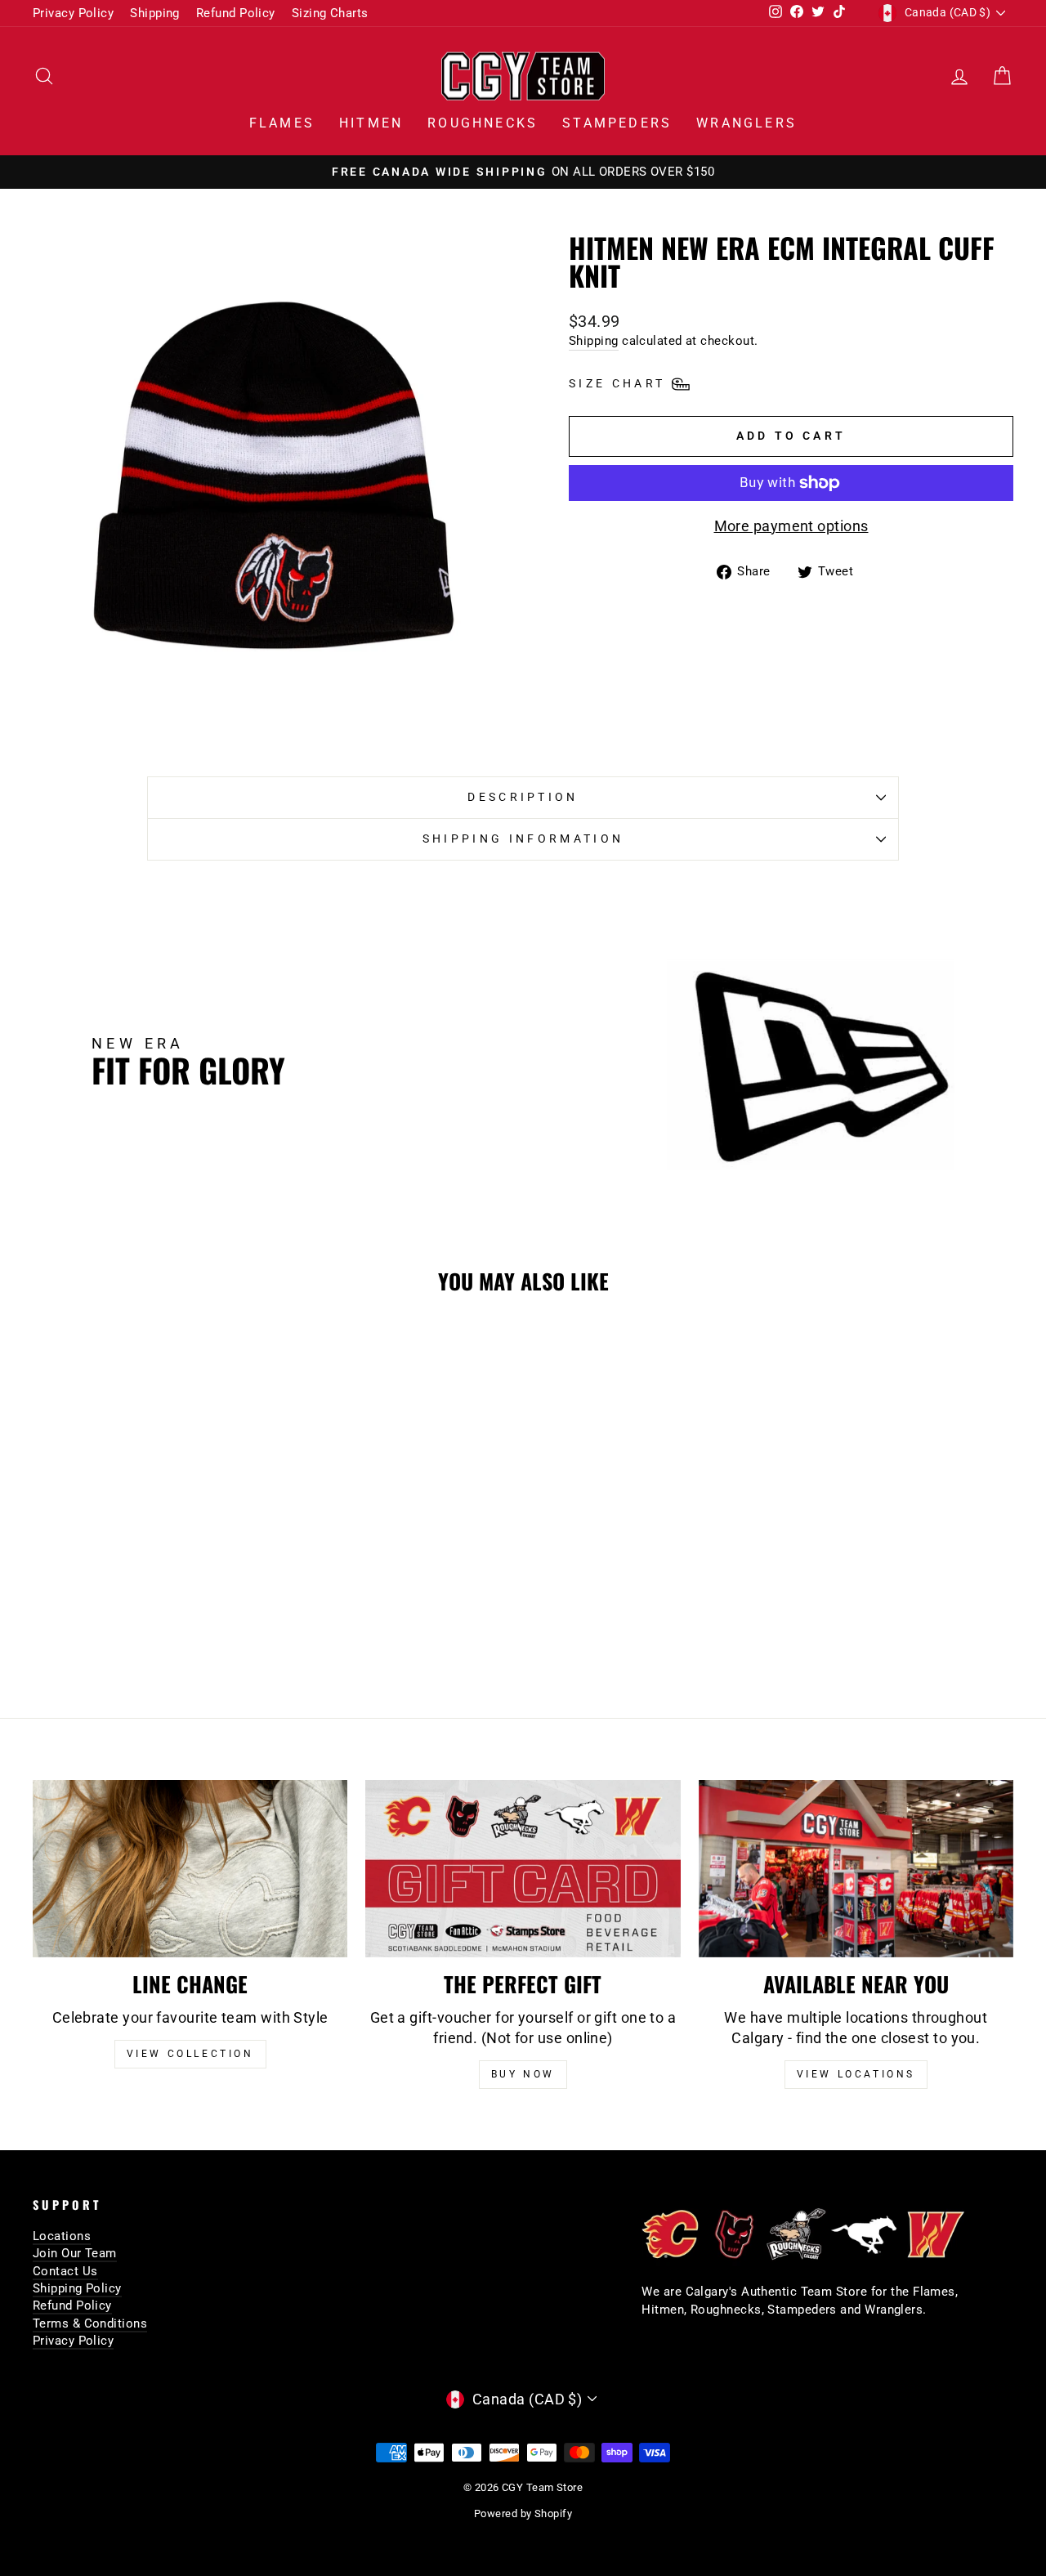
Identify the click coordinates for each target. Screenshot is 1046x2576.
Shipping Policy (77, 2288)
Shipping (155, 13)
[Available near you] (856, 1869)
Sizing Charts (330, 13)
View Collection (190, 2054)
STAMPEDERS (617, 123)
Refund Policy (236, 13)
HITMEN (371, 123)
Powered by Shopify (523, 2513)
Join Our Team (75, 2253)
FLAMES (282, 123)
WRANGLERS (747, 123)
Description (523, 797)
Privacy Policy (73, 13)
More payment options (791, 526)
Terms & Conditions (90, 2323)
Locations (62, 2236)
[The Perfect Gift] (523, 1869)
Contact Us (65, 2271)
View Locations (856, 2074)
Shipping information (523, 839)
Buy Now (523, 2074)
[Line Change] (190, 1869)
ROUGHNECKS (483, 123)
